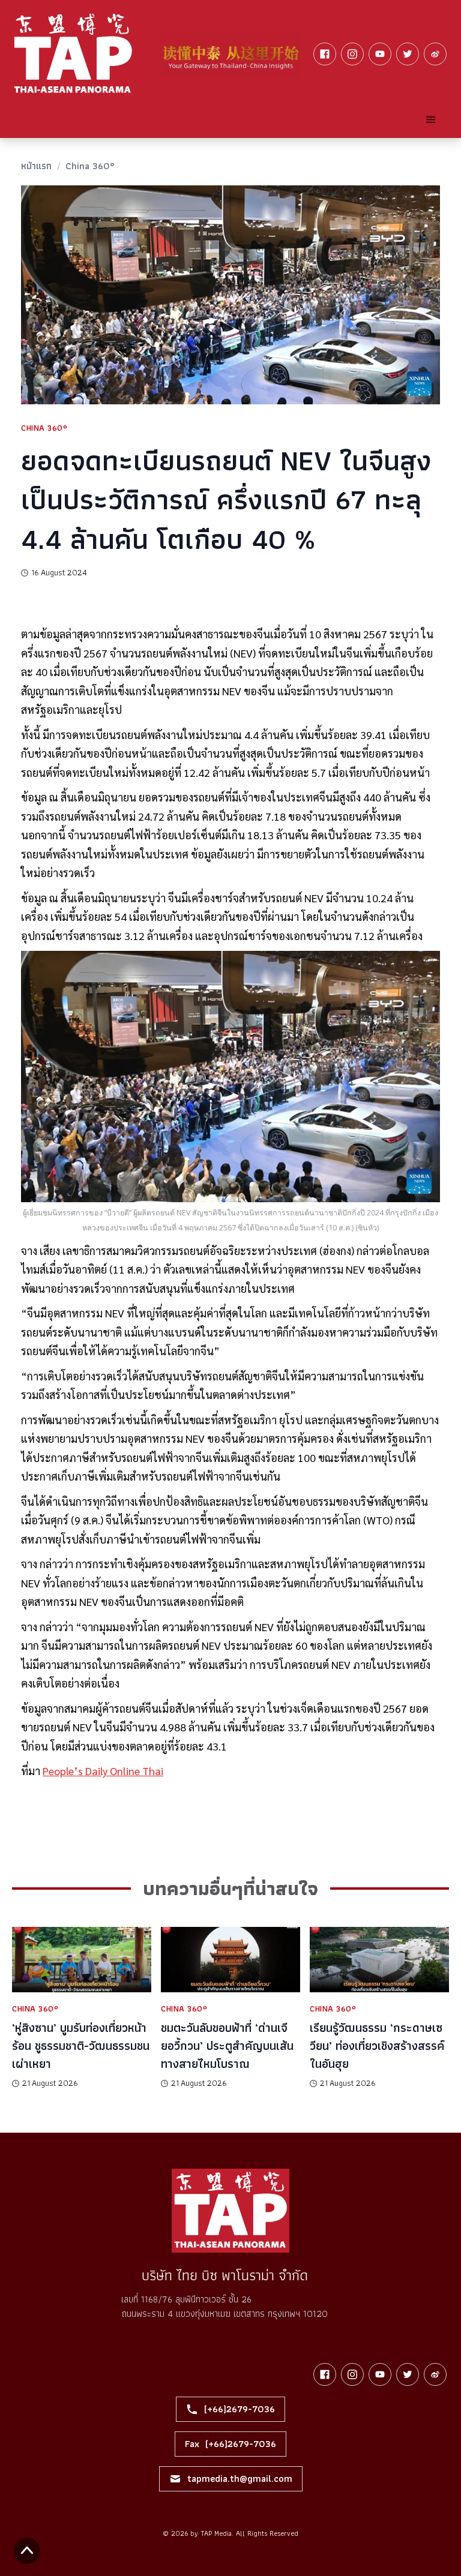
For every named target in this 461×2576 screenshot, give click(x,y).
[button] (431, 120)
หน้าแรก (36, 166)
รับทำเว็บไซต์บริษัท (267, 2548)
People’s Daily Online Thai (103, 1771)
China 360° (90, 166)
